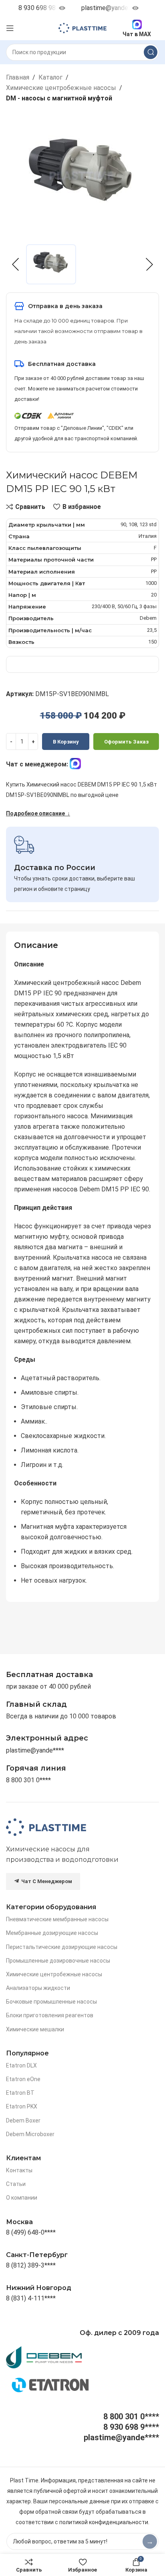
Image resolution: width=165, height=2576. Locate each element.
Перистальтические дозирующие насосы (62, 1947)
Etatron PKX (22, 2106)
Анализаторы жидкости (38, 1988)
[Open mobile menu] (10, 28)
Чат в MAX (137, 34)
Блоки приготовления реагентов (50, 2015)
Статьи (16, 2184)
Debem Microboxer (30, 2134)
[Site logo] (82, 28)
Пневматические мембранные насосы (57, 1919)
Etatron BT (20, 2093)
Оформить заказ (126, 742)
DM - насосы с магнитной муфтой (59, 98)
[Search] (151, 52)
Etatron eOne (23, 2079)
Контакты (19, 2170)
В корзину (66, 742)
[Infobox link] (36, 1768)
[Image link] (46, 1827)
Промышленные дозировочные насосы (58, 1961)
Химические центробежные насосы (61, 88)
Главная (18, 77)
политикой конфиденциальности (104, 2522)
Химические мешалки (35, 2029)
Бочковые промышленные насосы (51, 2002)
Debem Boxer (23, 2120)
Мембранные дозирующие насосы (52, 1933)
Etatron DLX (21, 2065)
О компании (22, 2198)
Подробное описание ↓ (38, 813)
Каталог (50, 77)
